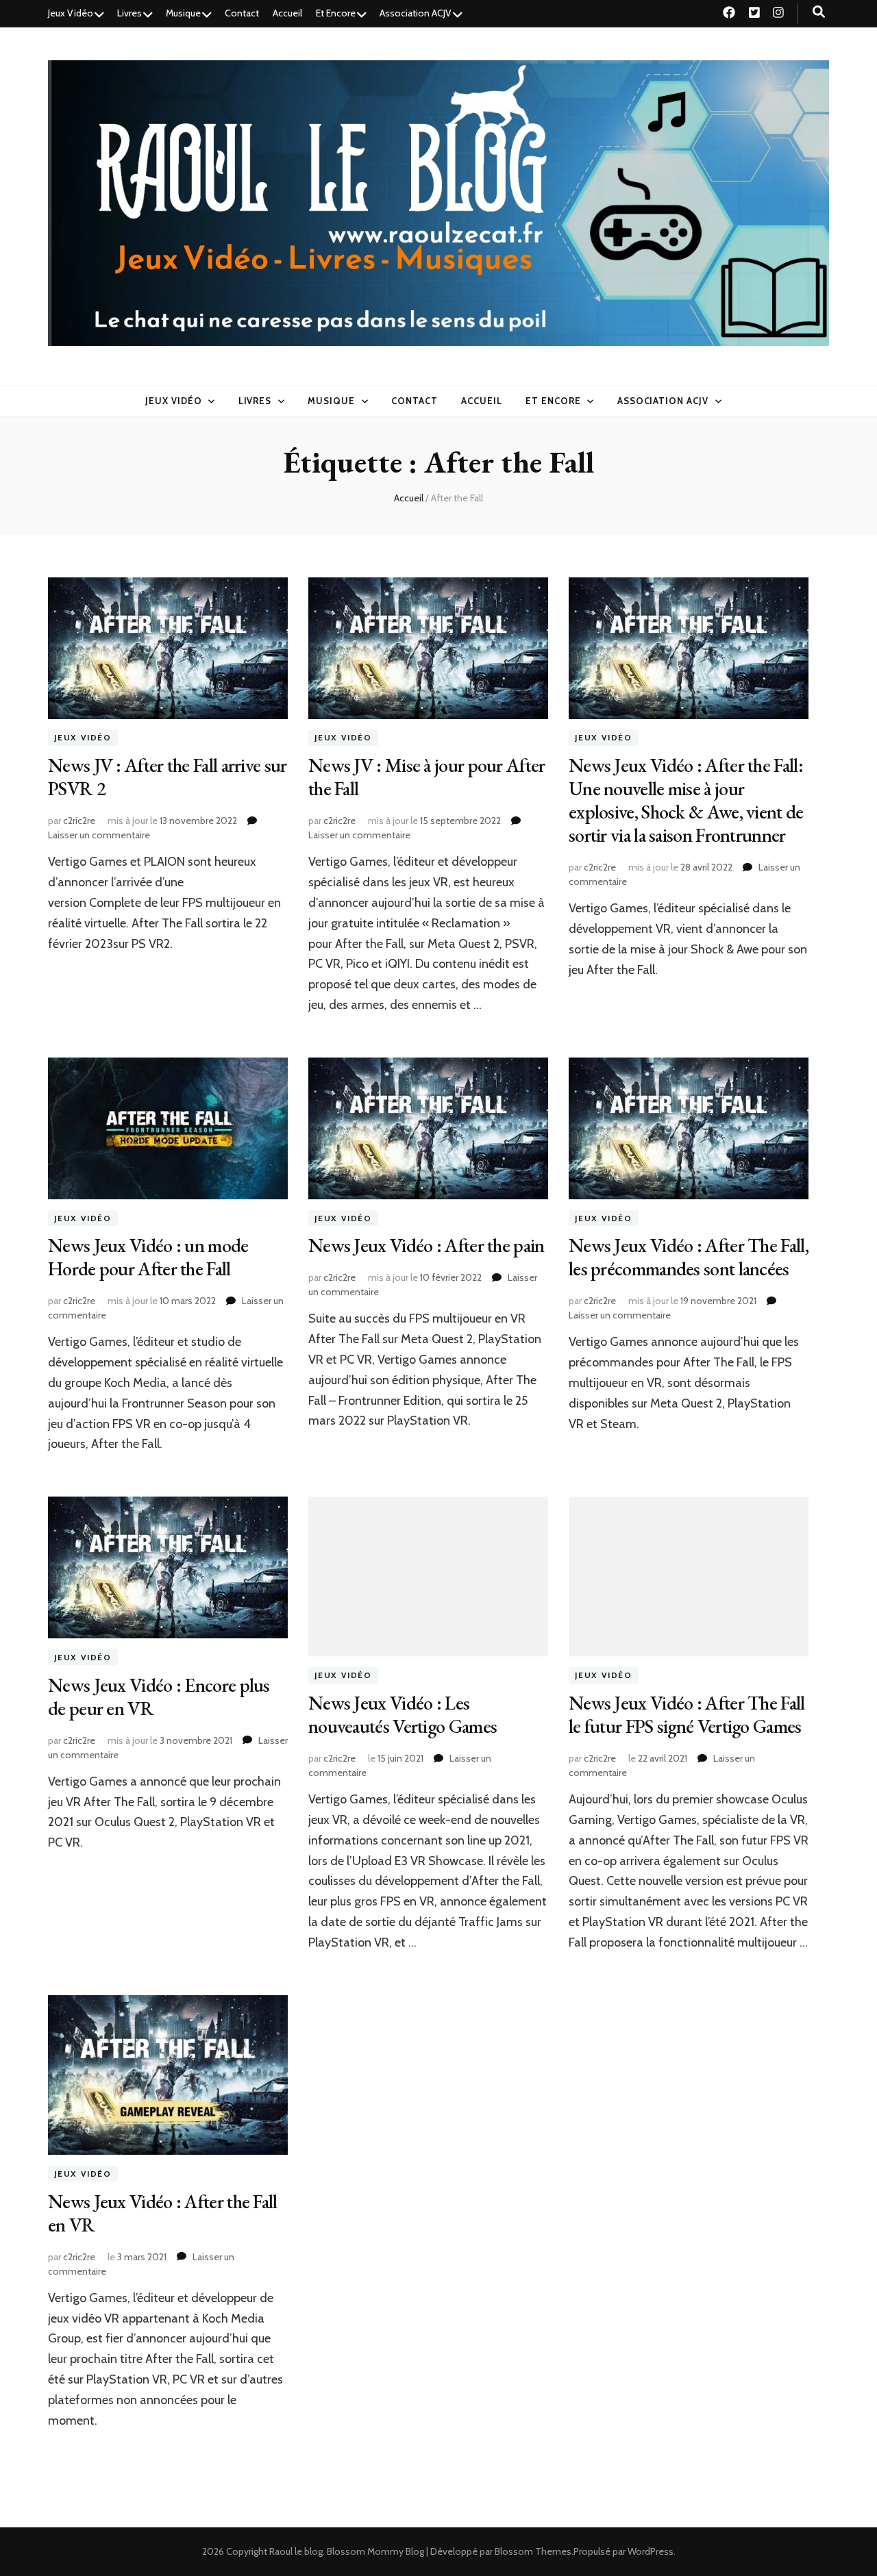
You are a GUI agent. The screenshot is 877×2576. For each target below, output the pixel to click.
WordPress (651, 2551)
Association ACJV (416, 13)
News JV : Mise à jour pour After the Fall (427, 777)
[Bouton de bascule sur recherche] (819, 12)
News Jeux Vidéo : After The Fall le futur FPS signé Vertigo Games (687, 1714)
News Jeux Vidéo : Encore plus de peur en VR (159, 1697)
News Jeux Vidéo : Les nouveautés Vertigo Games (403, 1714)
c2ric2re (79, 821)
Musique (183, 13)
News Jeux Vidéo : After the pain (427, 1245)
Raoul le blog (296, 2551)
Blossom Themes (533, 2551)
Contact (242, 13)
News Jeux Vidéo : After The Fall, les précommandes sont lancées (689, 1257)
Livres (129, 13)
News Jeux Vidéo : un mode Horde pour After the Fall (148, 1257)
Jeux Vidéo (71, 13)
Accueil (287, 13)
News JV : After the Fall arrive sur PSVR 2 (168, 777)
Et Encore (336, 13)
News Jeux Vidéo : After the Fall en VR (163, 2213)
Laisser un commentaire (99, 835)
